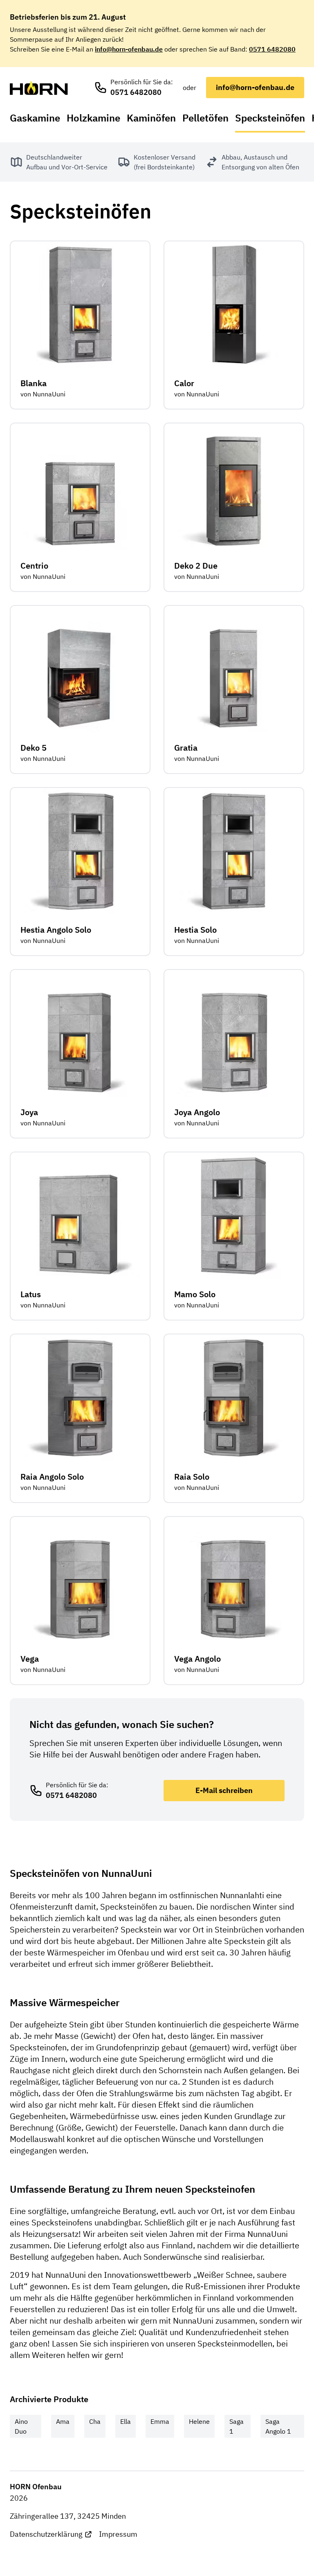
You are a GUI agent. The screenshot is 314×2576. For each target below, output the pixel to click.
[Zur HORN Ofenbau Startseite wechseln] (39, 88)
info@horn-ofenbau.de (129, 49)
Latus (31, 1294)
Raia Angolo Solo (52, 1477)
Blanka (34, 383)
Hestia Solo (195, 930)
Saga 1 (237, 2426)
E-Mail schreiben (224, 1790)
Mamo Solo (195, 1294)
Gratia (186, 748)
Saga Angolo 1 (278, 2426)
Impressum (118, 2534)
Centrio (34, 566)
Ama (63, 2421)
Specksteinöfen (270, 118)
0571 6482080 (272, 49)
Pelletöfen (205, 118)
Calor (184, 383)
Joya (29, 1112)
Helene (199, 2421)
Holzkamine (93, 118)
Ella (126, 2421)
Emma (160, 2421)
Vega (30, 1659)
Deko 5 (34, 748)
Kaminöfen (151, 118)
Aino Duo (21, 2426)
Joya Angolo (197, 1112)
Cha (95, 2421)
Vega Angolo (197, 1659)
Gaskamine (35, 118)
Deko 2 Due (196, 566)
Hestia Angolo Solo (56, 930)
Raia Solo (192, 1477)
